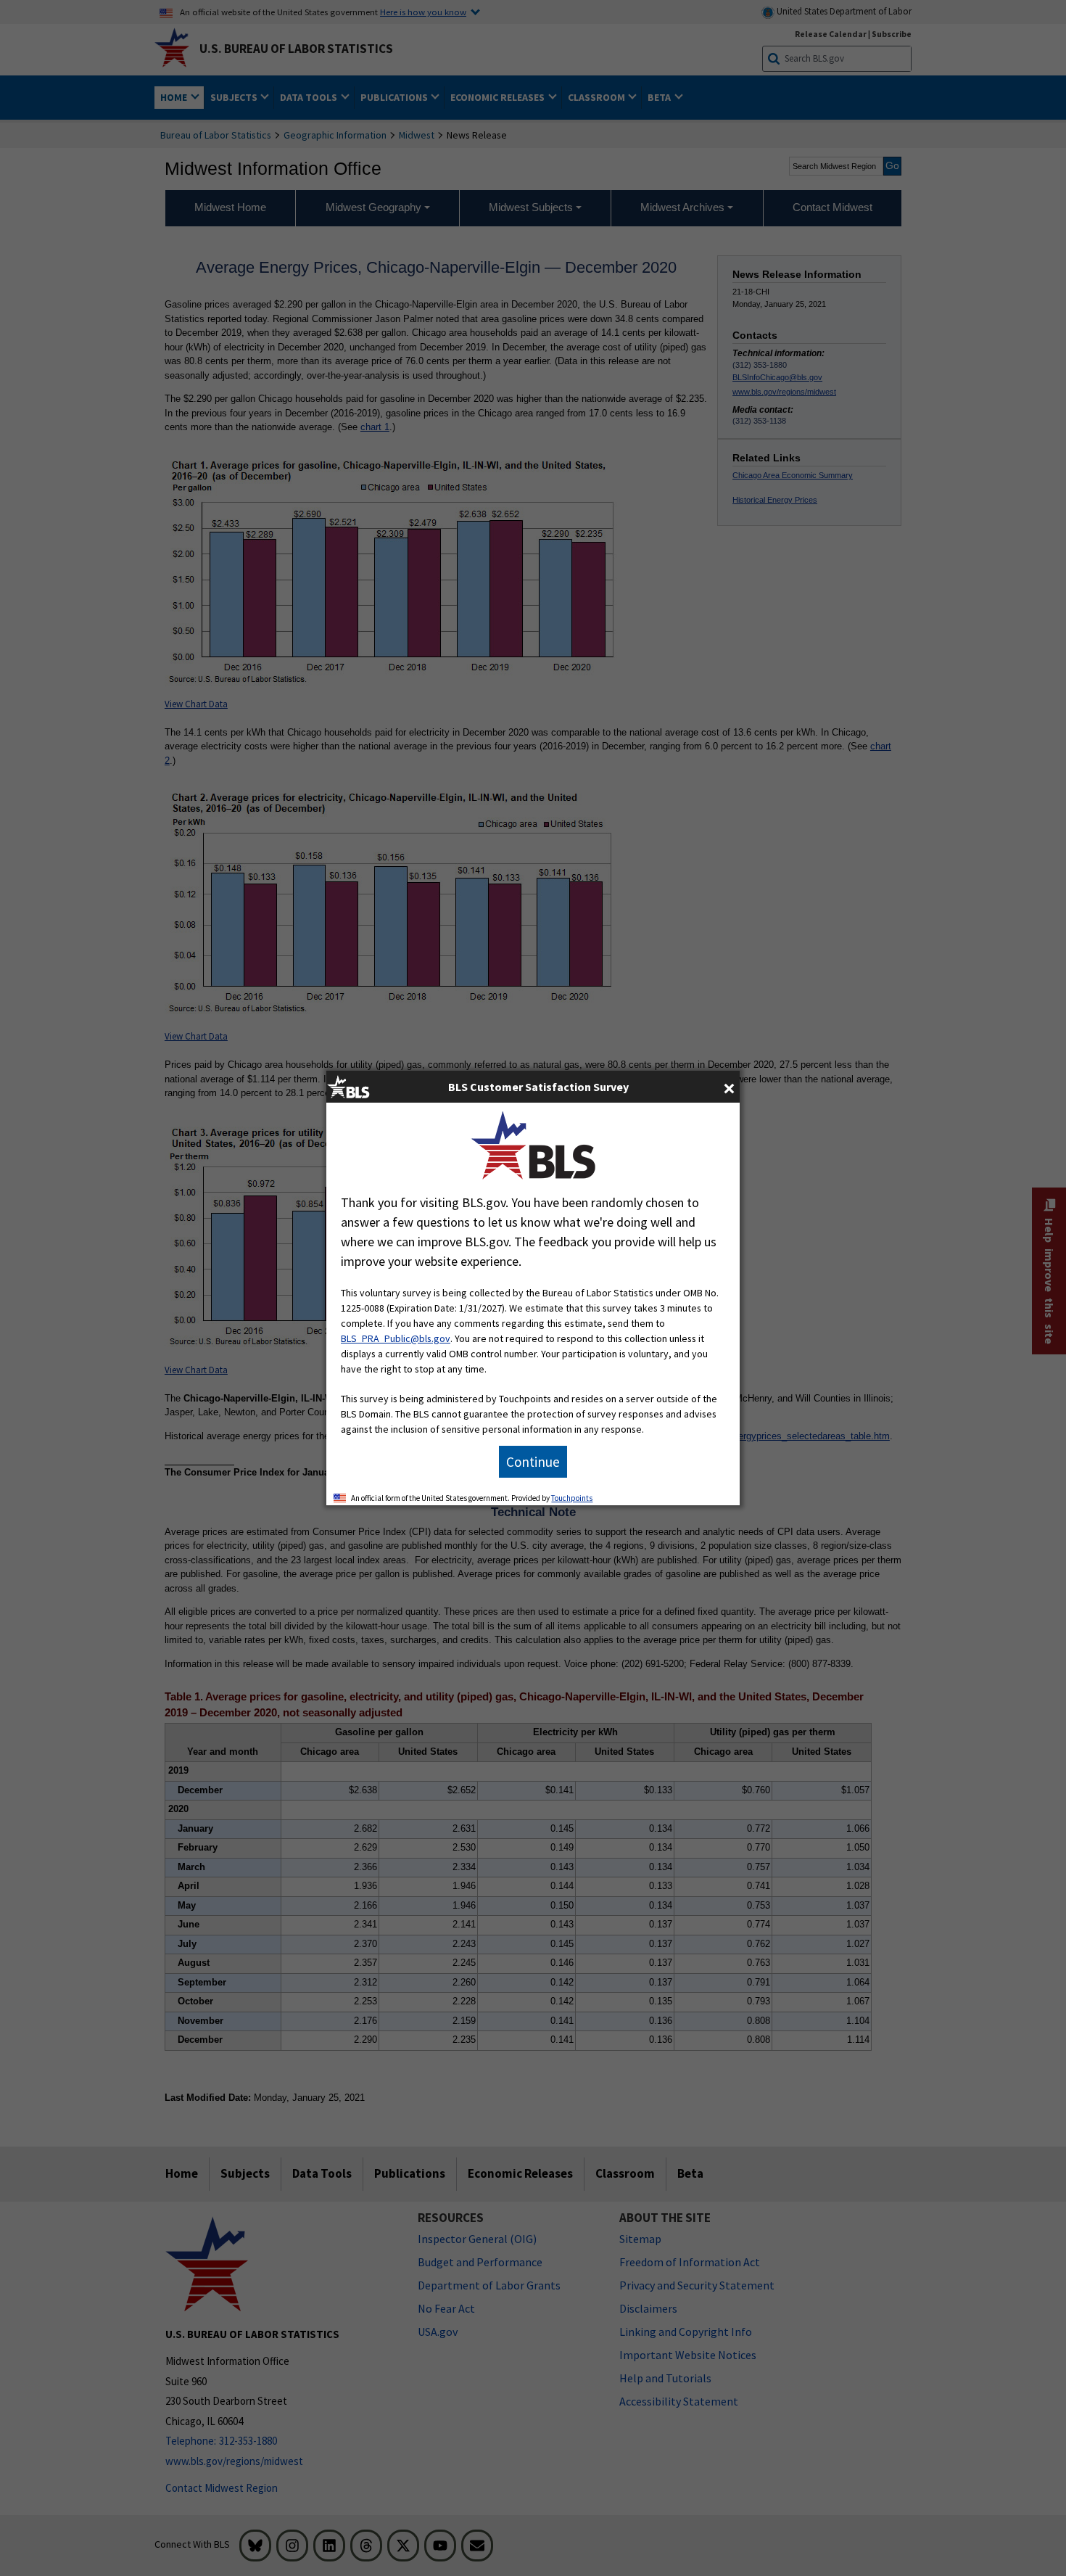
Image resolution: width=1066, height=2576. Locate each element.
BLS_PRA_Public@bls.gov (396, 1338)
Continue (533, 1462)
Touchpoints (572, 1498)
